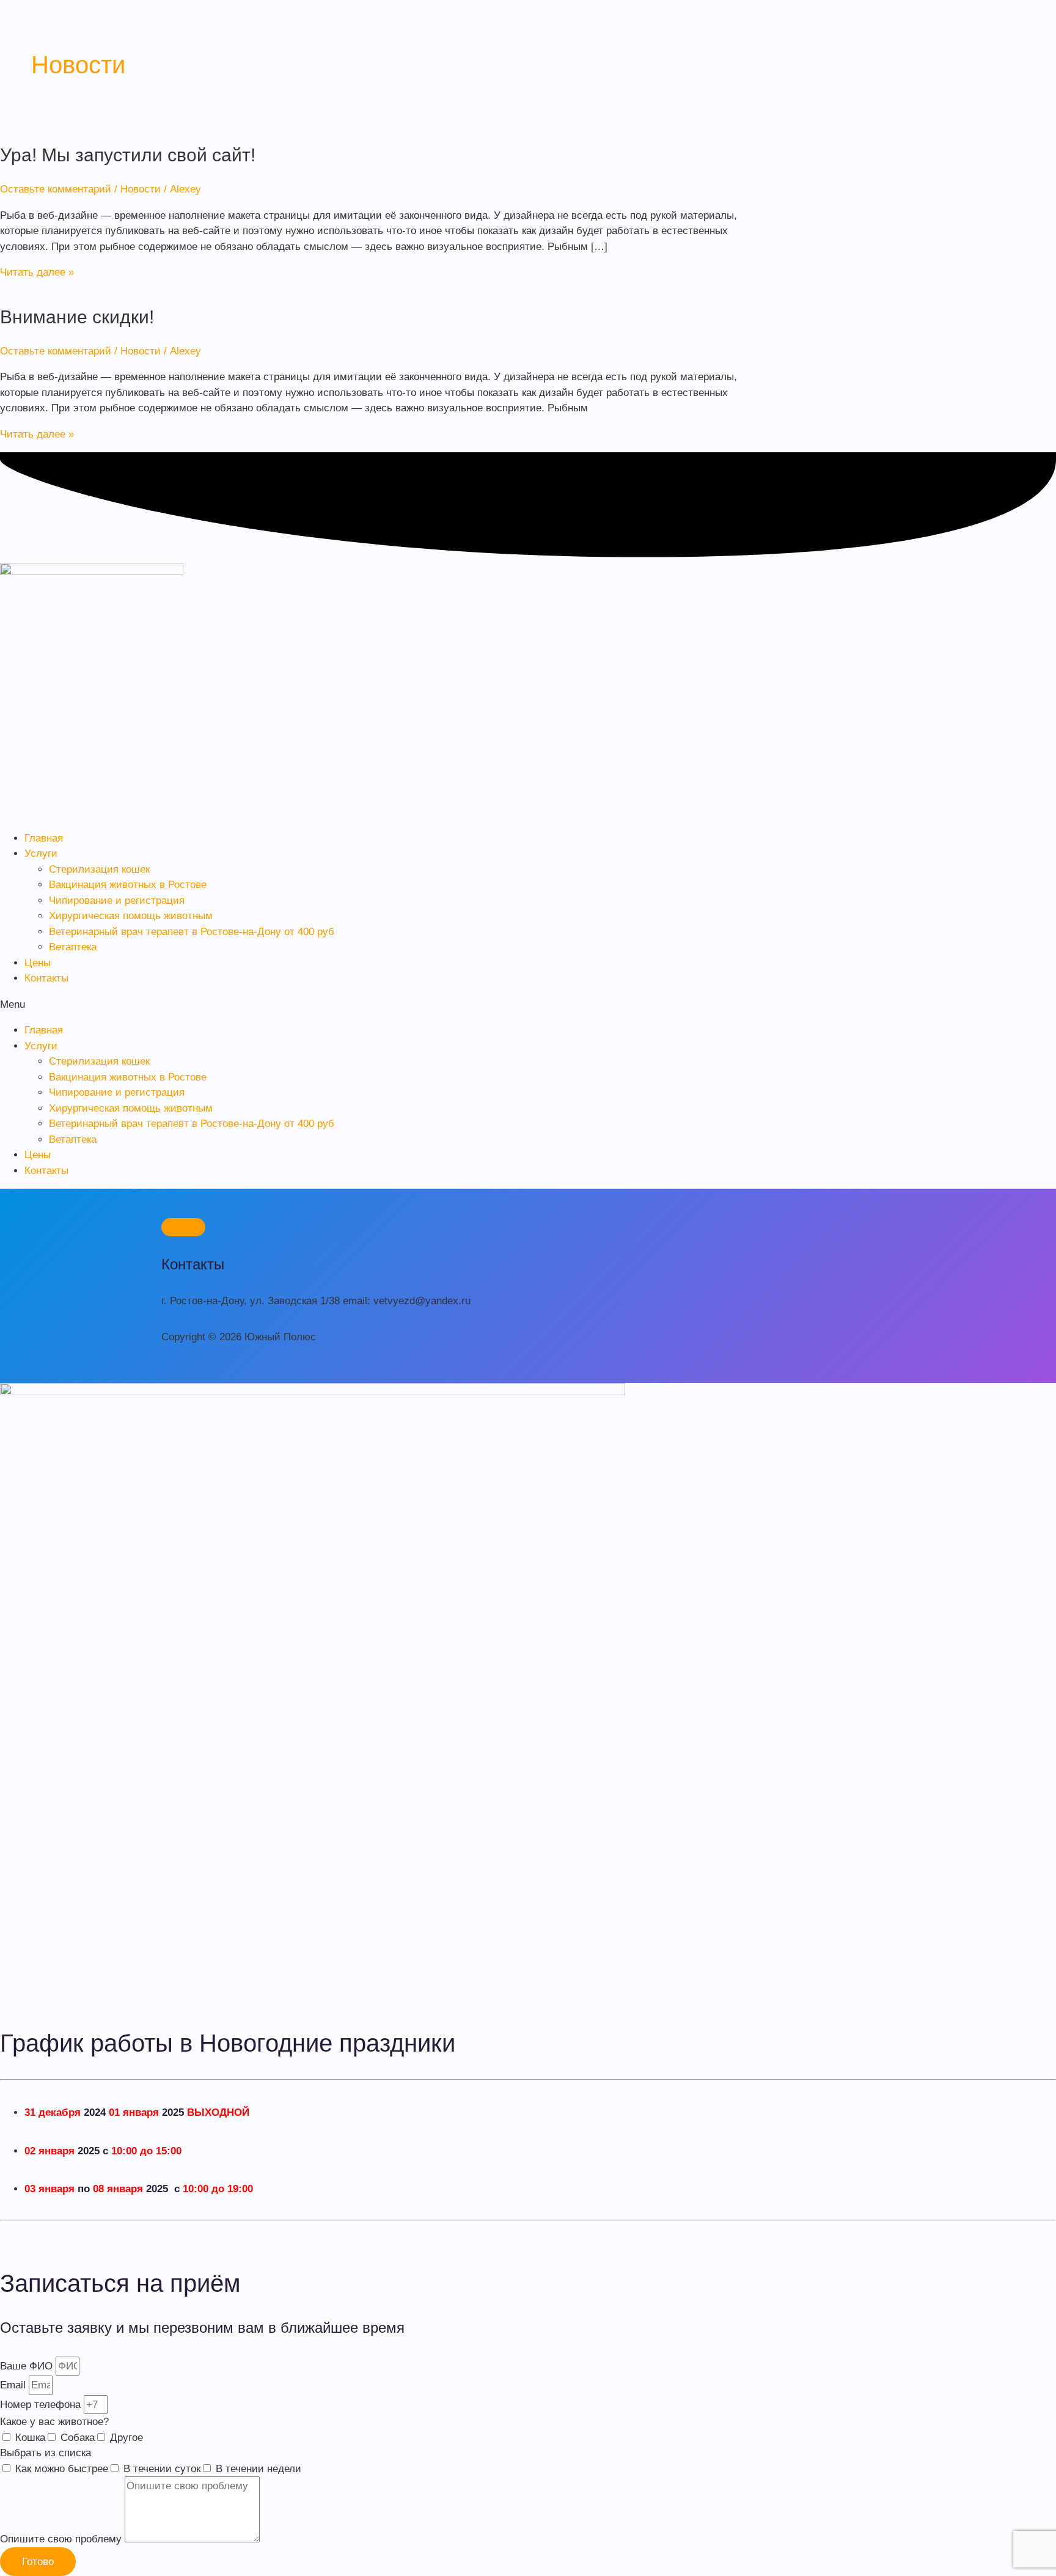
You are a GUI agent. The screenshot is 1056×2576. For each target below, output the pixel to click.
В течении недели (258, 2469)
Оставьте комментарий (56, 189)
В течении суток (162, 2469)
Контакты (46, 978)
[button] (528, 1005)
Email (14, 2385)
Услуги (41, 853)
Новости (141, 189)
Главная (44, 838)
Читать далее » (37, 272)
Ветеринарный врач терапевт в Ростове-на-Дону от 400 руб (192, 932)
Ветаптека (73, 947)
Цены (38, 963)
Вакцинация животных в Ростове (128, 885)
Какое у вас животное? (54, 2422)
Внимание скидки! (77, 317)
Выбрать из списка (46, 2453)
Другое (127, 2438)
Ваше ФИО (28, 2366)
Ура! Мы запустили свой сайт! (128, 155)
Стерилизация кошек (99, 869)
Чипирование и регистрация (117, 901)
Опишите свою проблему (62, 2539)
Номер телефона (42, 2405)
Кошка (30, 2438)
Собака (78, 2438)
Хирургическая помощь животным (131, 916)
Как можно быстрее (62, 2469)
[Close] (183, 1227)
